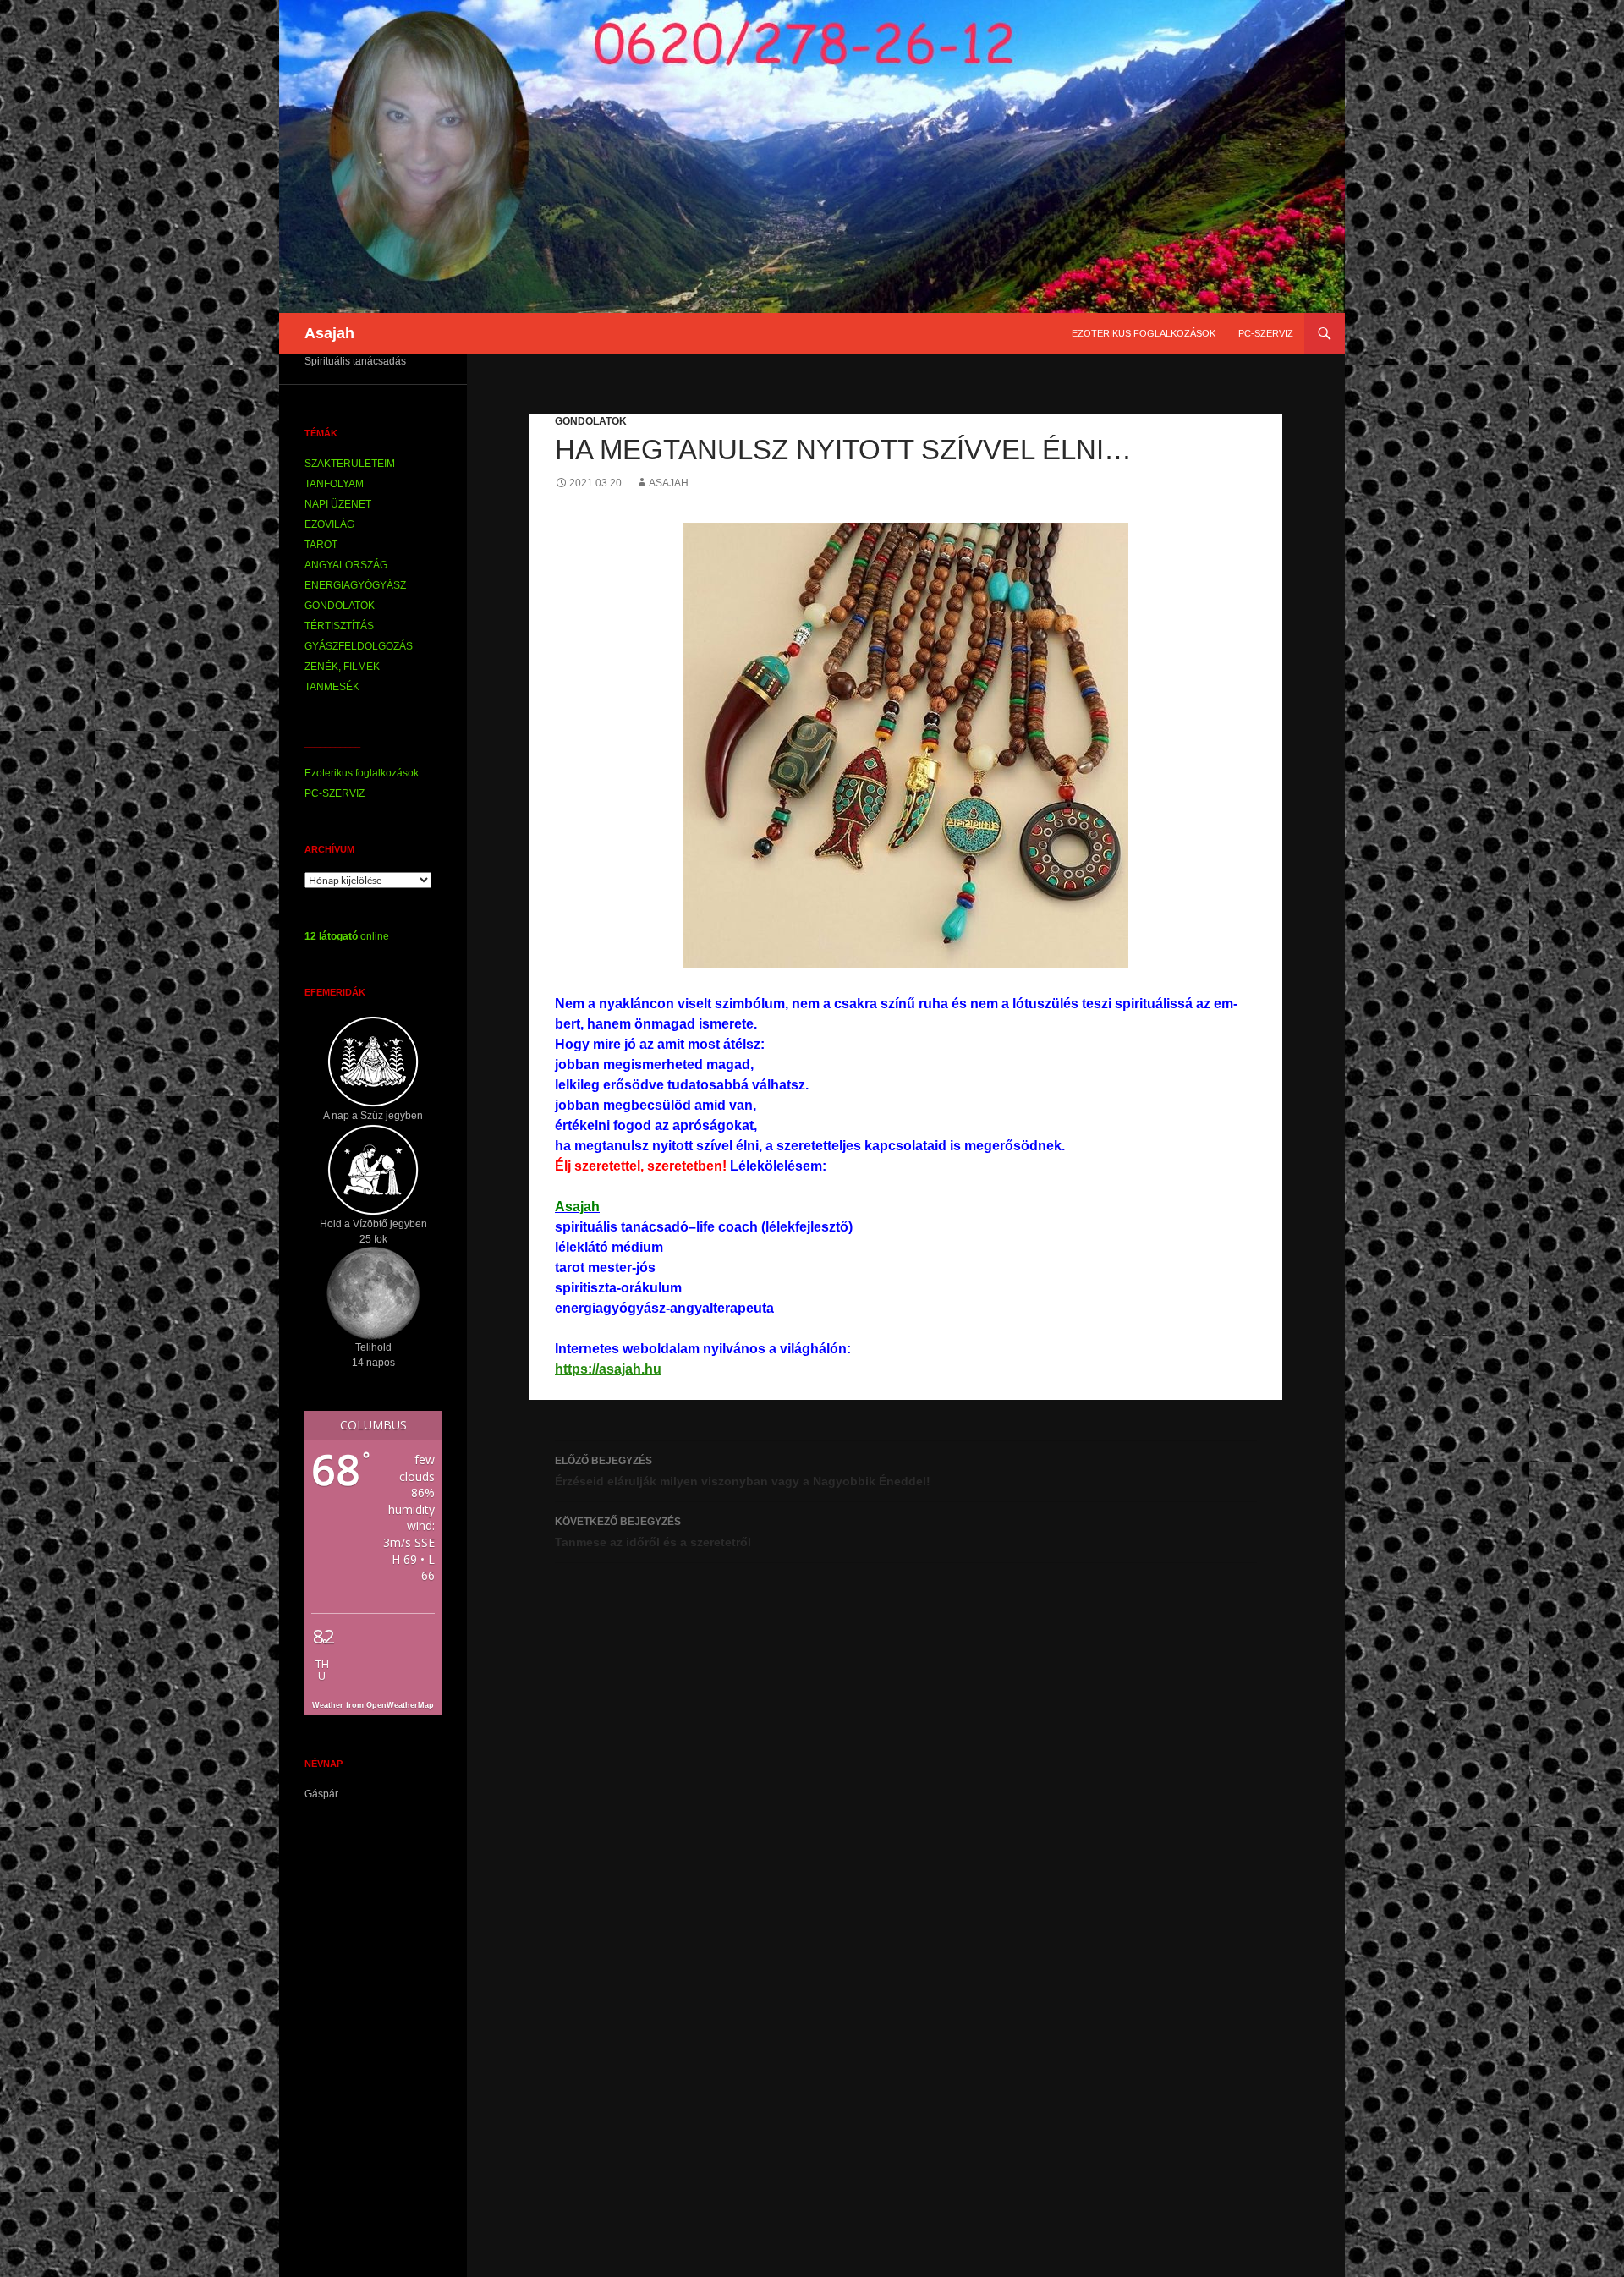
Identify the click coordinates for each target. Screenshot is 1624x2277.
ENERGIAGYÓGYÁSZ (355, 585)
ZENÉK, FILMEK (342, 667)
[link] (577, 1207)
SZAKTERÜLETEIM (350, 464)
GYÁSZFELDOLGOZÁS (359, 646)
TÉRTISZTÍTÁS (339, 626)
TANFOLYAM (334, 484)
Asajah (329, 333)
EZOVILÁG (329, 524)
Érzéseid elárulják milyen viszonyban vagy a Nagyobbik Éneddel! (743, 1471)
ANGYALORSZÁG (346, 565)
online (347, 936)
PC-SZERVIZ (1266, 333)
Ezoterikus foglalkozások (1144, 333)
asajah (669, 483)
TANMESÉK (332, 687)
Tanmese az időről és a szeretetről (653, 1532)
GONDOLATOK (591, 421)
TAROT (321, 545)
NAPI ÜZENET (338, 504)
